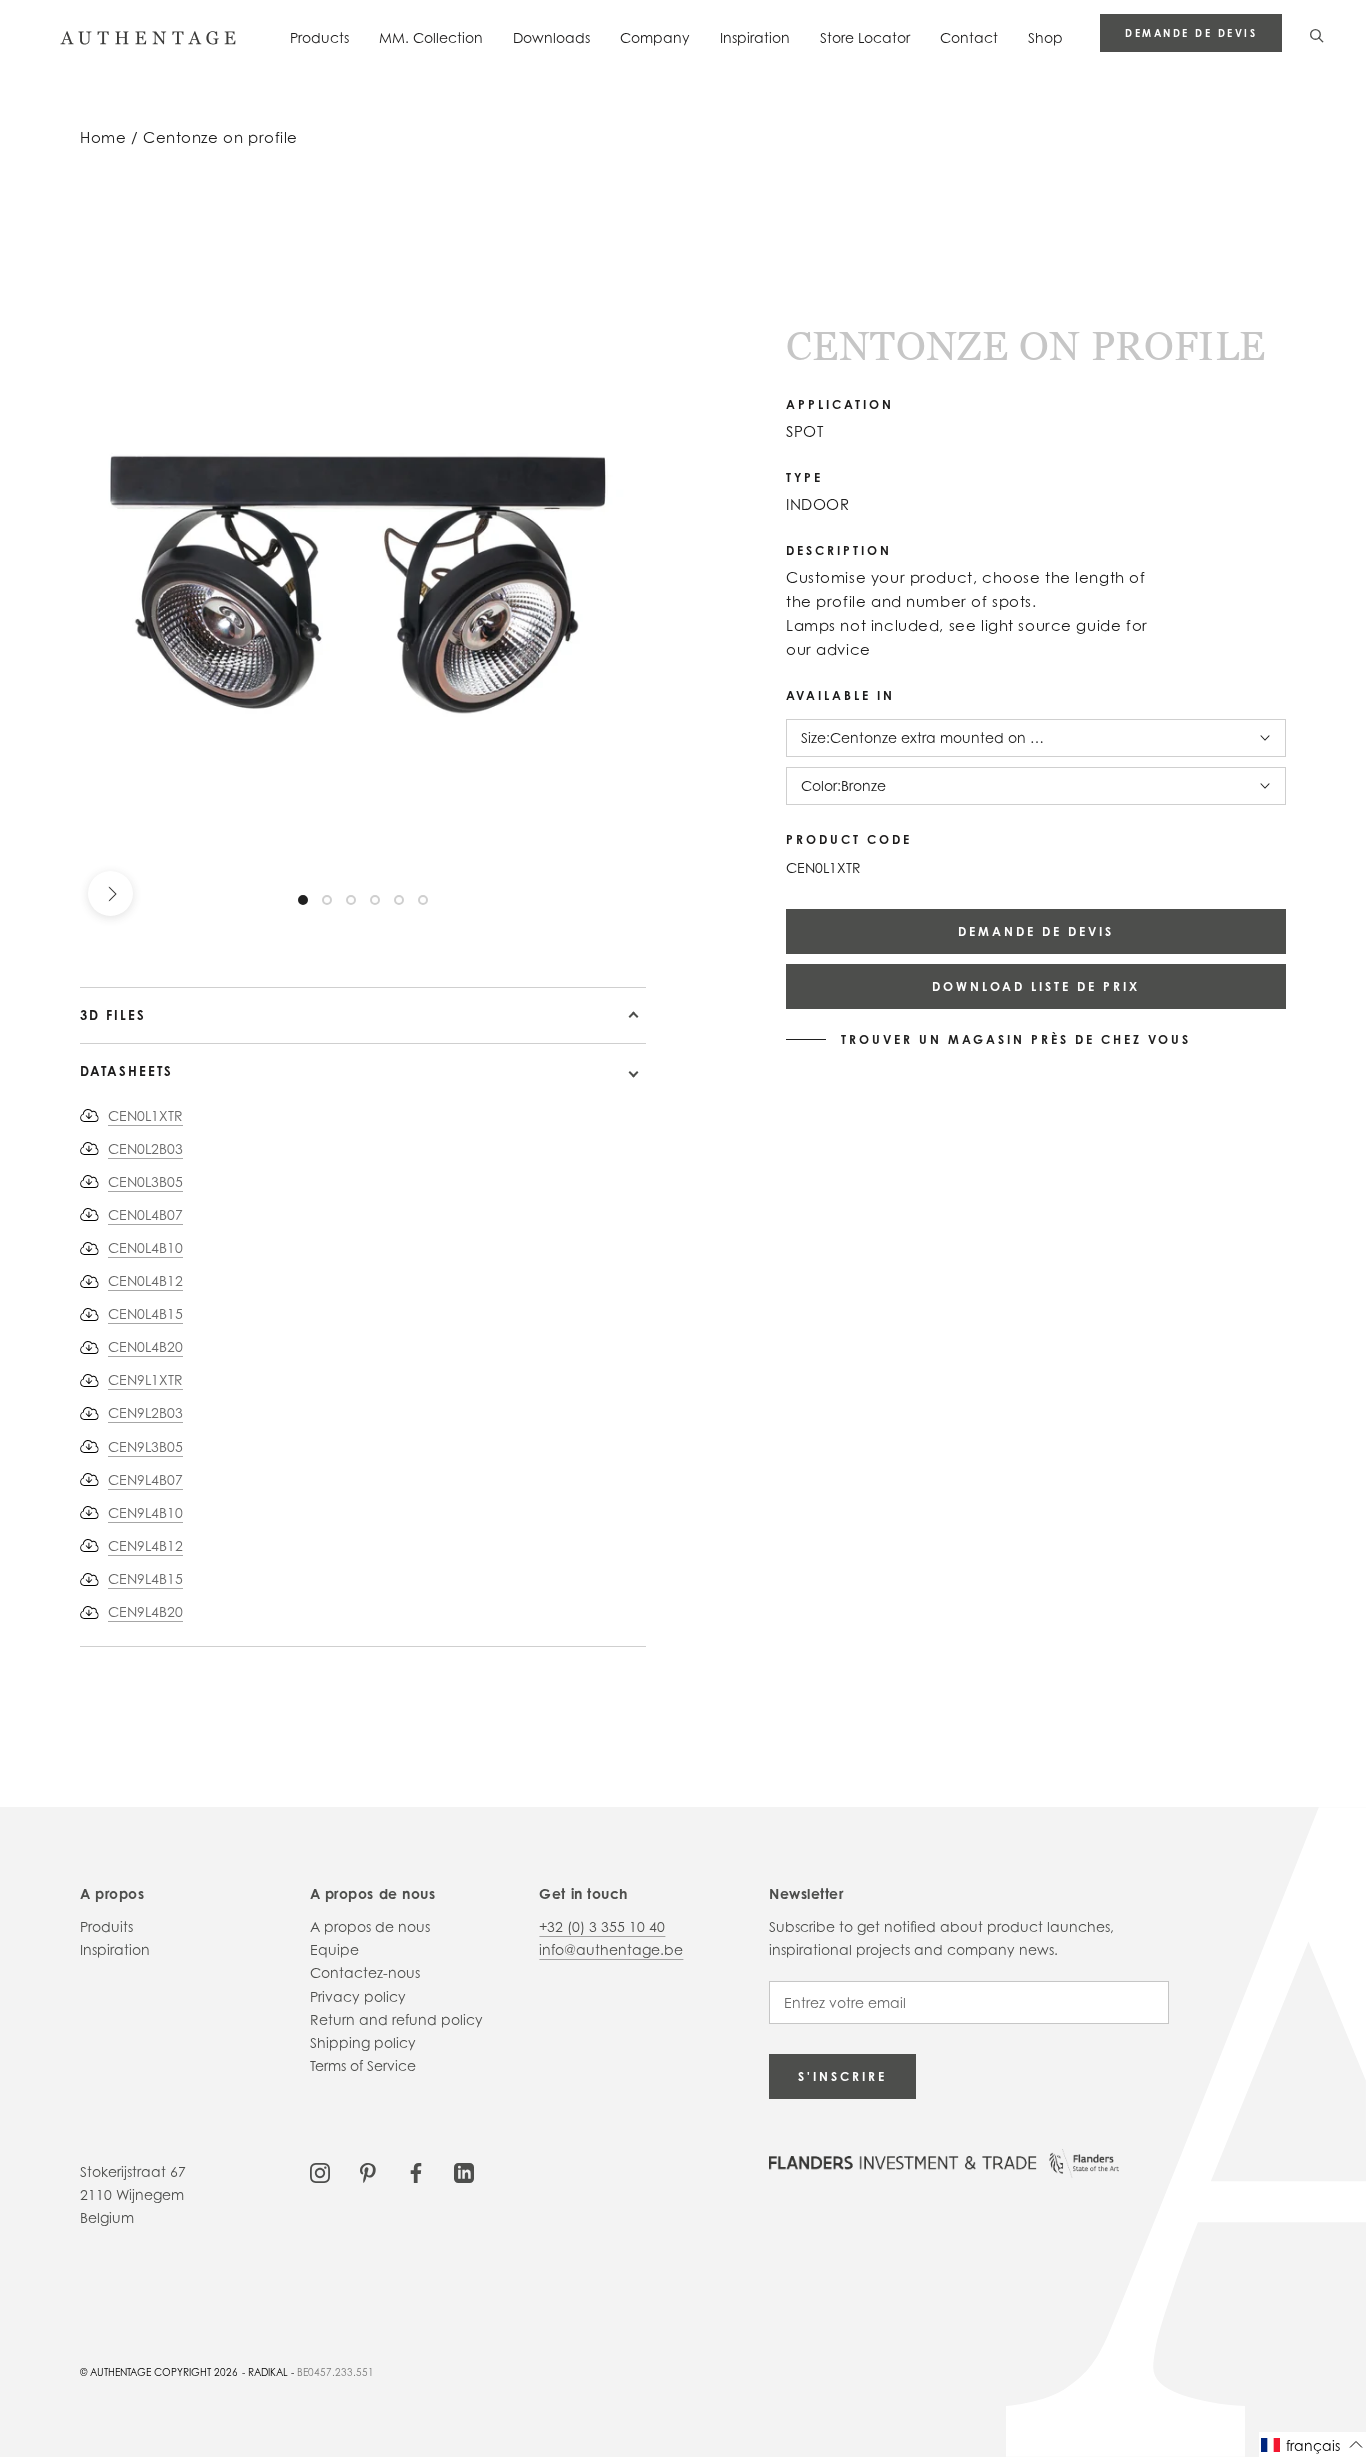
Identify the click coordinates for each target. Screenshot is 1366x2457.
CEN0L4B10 (145, 1247)
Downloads (551, 37)
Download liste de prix (1036, 986)
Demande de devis (1191, 33)
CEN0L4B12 (145, 1280)
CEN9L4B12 (145, 1545)
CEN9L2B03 (145, 1412)
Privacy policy (358, 1996)
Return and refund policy (396, 2019)
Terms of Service (363, 2065)
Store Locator (865, 37)
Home (103, 137)
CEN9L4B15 (145, 1578)
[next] (110, 893)
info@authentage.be (611, 1949)
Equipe (334, 1949)
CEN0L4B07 (145, 1214)
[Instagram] (320, 2171)
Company (655, 37)
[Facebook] (416, 2171)
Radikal (268, 2372)
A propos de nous (370, 1926)
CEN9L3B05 (145, 1446)
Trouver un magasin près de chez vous (1016, 1040)
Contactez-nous (365, 1972)
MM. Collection (431, 37)
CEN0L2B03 (145, 1148)
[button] (1312, 2444)
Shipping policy (363, 2042)
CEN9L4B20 (145, 1611)
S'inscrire (842, 2076)
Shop (1045, 37)
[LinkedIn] (464, 2171)
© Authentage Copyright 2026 (159, 2372)
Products (319, 37)
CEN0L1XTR (145, 1115)
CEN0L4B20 (145, 1346)
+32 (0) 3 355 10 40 (602, 1926)
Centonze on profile (220, 137)
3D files (113, 1015)
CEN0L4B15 (145, 1313)
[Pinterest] (368, 2171)
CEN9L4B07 (145, 1479)
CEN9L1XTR (145, 1379)
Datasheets (126, 1071)
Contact (969, 37)
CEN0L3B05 (145, 1181)
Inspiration (755, 37)
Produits (106, 1926)
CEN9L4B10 (145, 1512)
